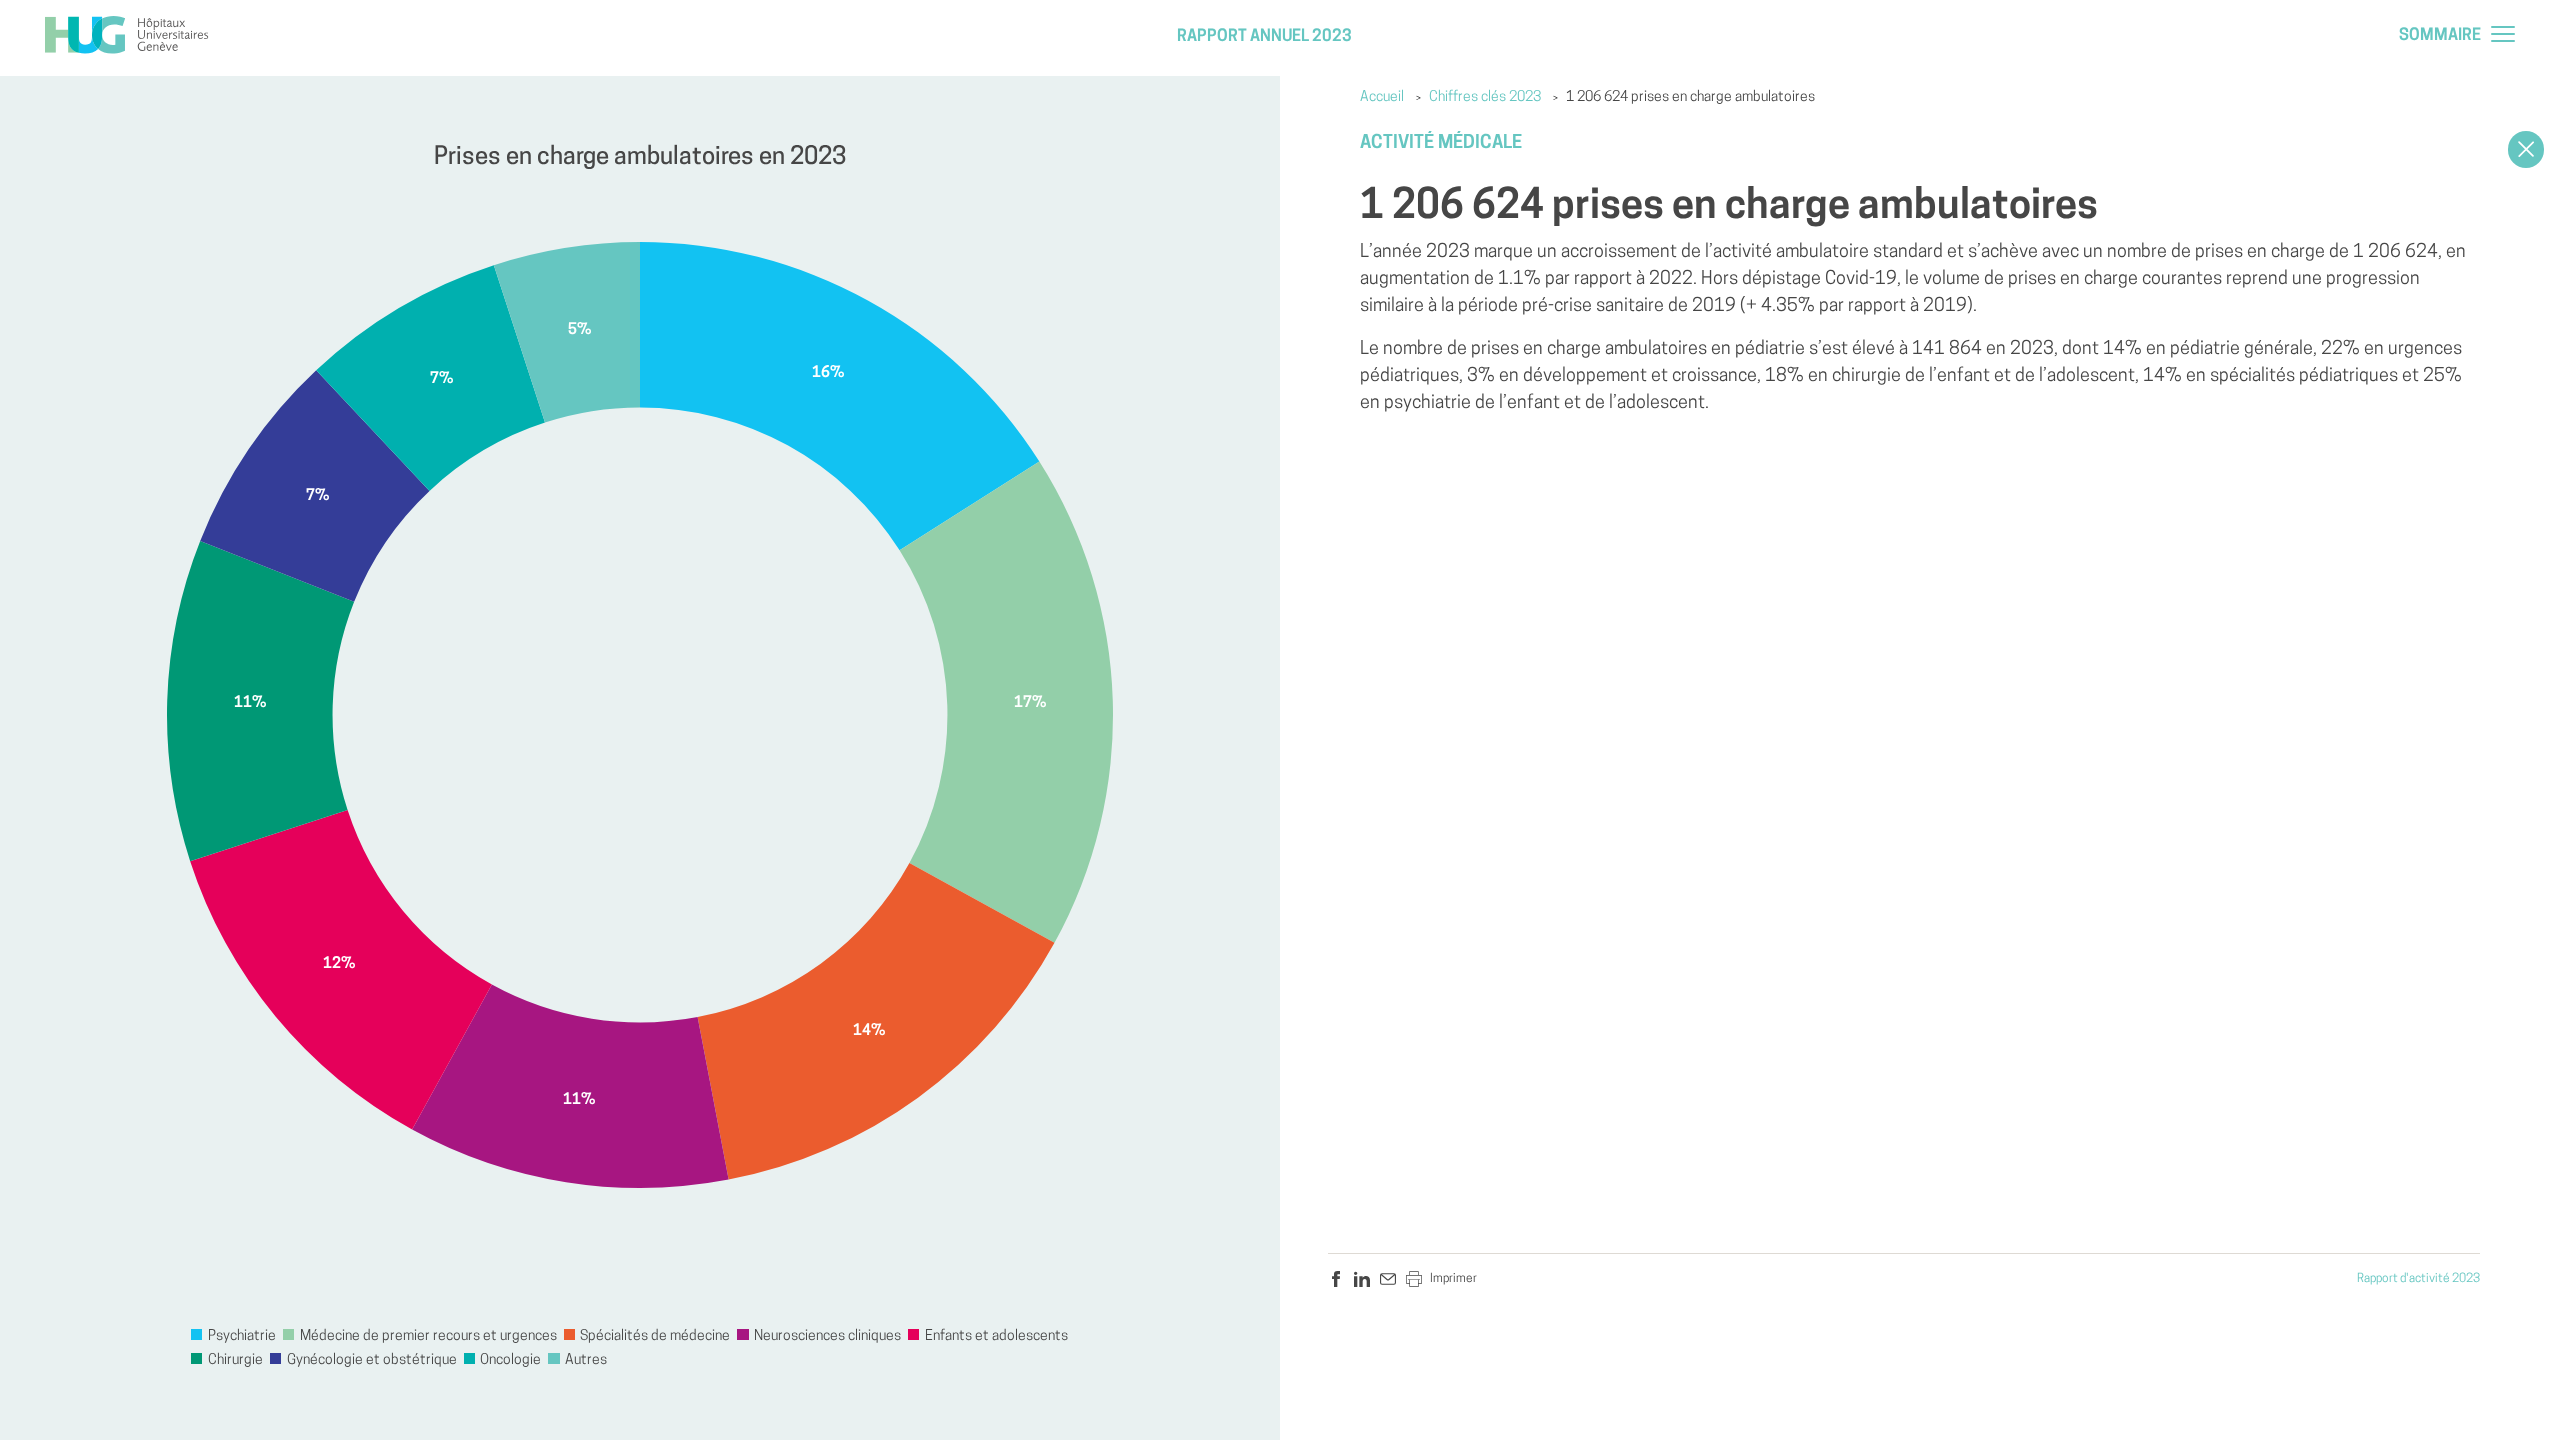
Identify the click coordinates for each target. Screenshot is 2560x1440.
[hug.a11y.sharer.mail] (1388, 1279)
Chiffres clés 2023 (1485, 97)
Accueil (1382, 97)
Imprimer (1453, 1279)
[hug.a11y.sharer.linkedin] (1362, 1279)
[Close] (2526, 149)
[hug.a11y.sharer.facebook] (1336, 1279)
